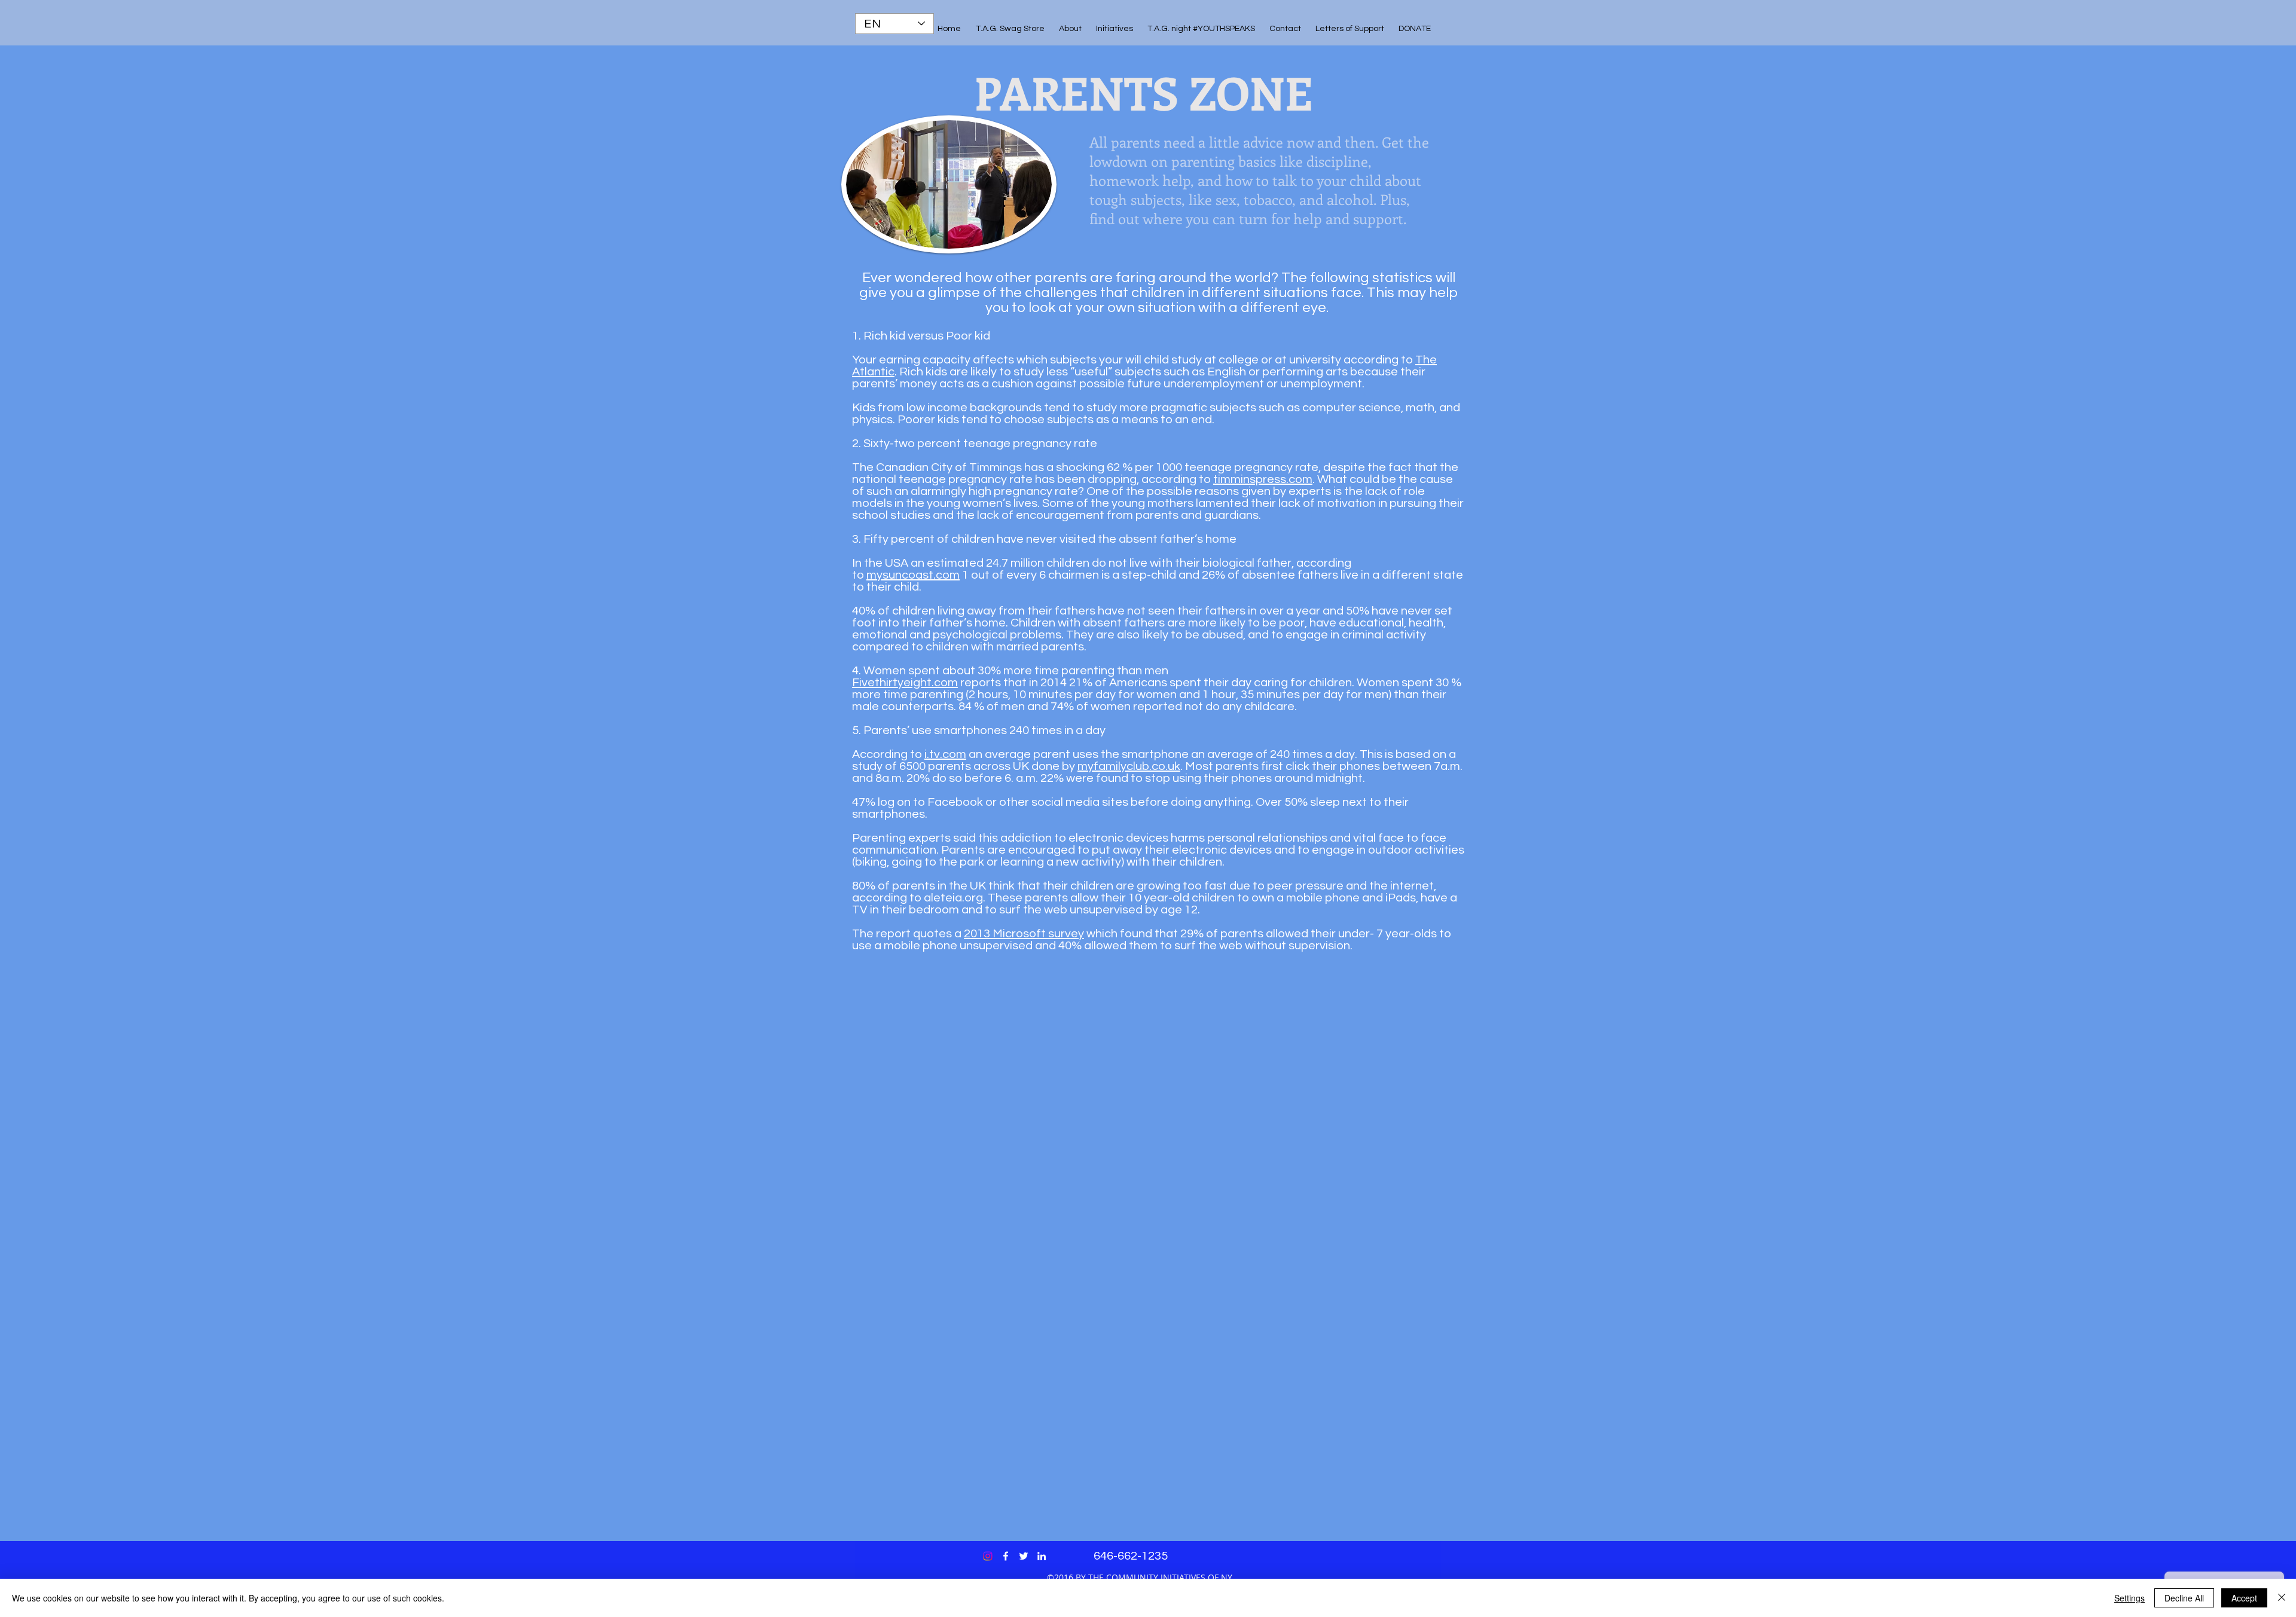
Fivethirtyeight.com (905, 683)
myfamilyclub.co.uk (1129, 766)
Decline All (2184, 1598)
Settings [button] (2129, 1598)
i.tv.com (945, 754)
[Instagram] (988, 1556)
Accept (2244, 1598)
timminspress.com (1263, 479)
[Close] (2282, 1598)
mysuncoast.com (913, 575)
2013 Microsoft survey (1024, 934)
